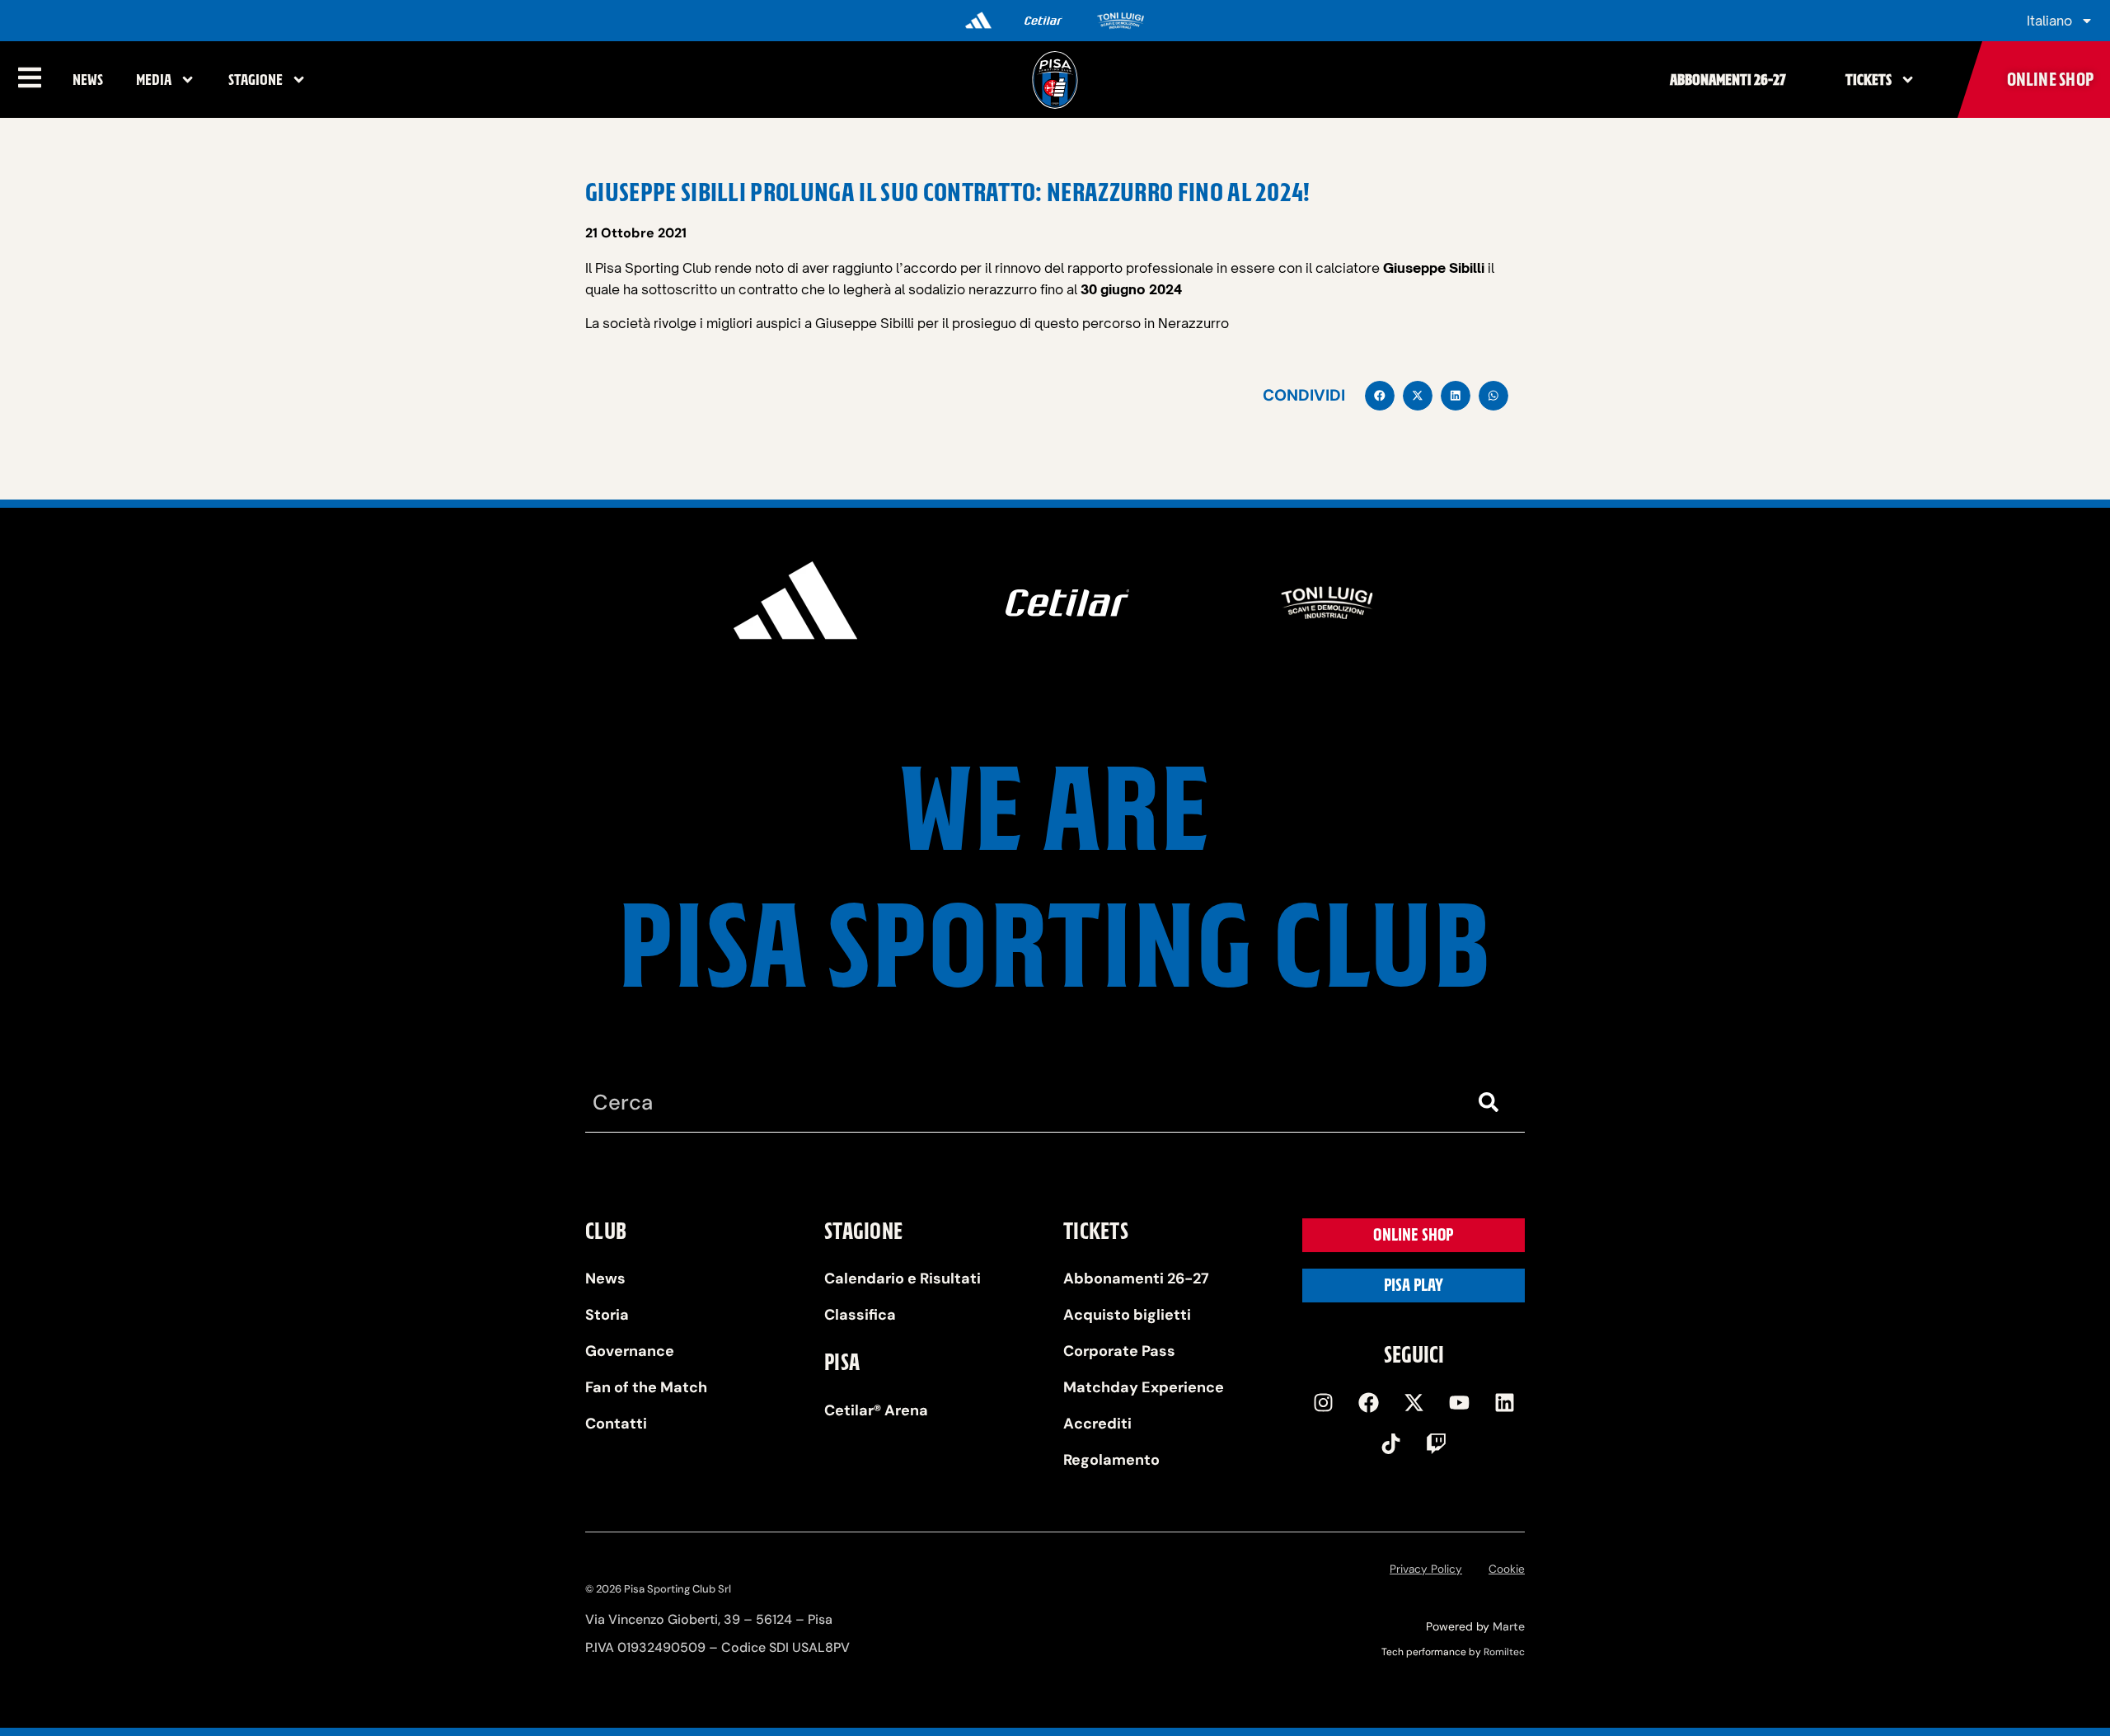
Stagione (256, 80)
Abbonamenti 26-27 (1728, 80)
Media (154, 80)
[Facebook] (1368, 1403)
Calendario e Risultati (903, 1279)
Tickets (1869, 80)
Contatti (616, 1424)
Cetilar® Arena (876, 1410)
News (88, 80)
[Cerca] (1492, 1103)
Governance (630, 1351)
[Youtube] (1459, 1403)
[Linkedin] (1504, 1403)
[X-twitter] (1414, 1403)
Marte (1509, 1626)
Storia (607, 1315)
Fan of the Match (646, 1387)
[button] (1380, 396)
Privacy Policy (1426, 1569)
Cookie (1507, 1569)
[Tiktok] (1391, 1444)
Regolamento (1111, 1460)
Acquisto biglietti (1127, 1315)
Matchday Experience (1144, 1387)
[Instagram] (1323, 1403)
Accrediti (1097, 1424)
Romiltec (1504, 1652)
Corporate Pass (1119, 1351)
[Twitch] (1437, 1444)
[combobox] (1022, 1103)
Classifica (860, 1315)
